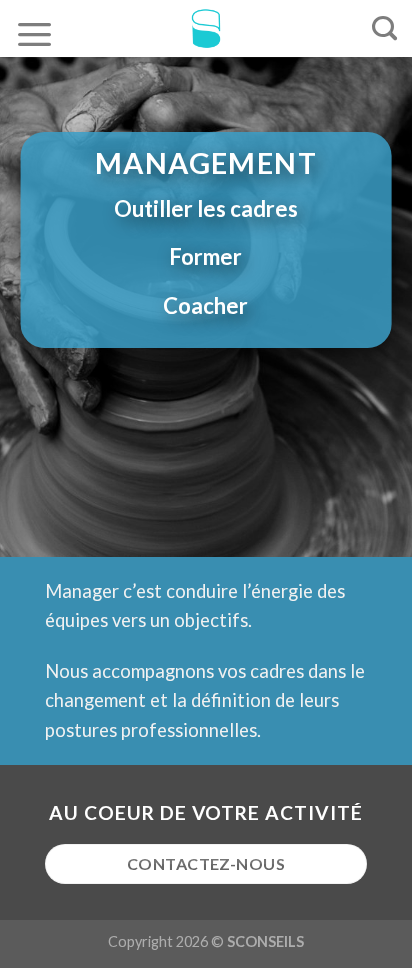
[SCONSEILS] (206, 28)
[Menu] (35, 33)
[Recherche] (384, 29)
